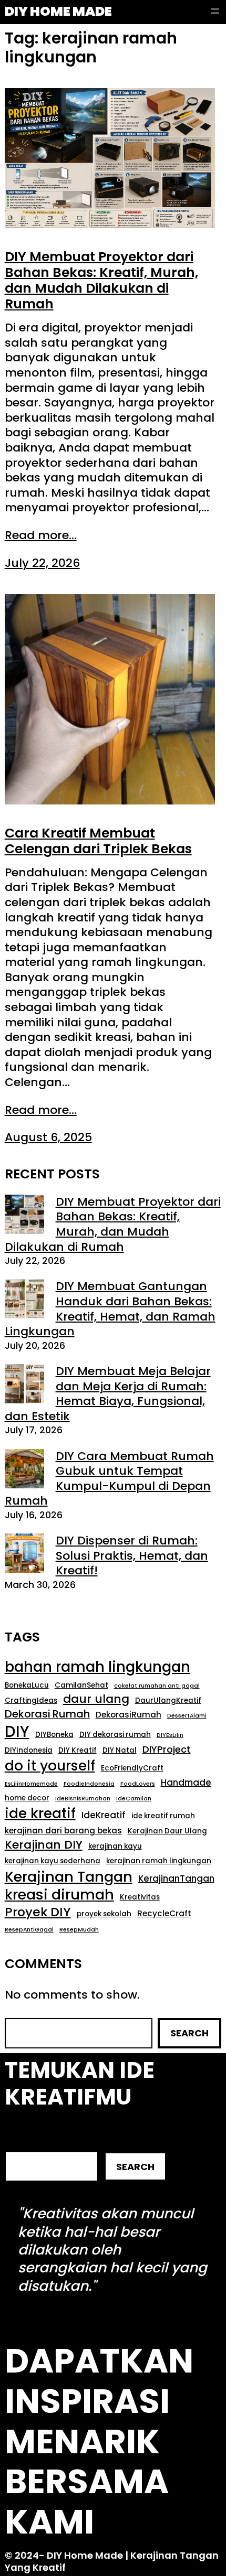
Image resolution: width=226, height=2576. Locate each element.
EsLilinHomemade (31, 1784)
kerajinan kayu (115, 1846)
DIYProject (167, 1749)
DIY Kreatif (78, 1750)
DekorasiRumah (129, 1715)
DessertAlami (187, 1716)
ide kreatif (40, 1813)
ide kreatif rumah (163, 1816)
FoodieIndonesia (89, 1784)
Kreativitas (140, 1897)
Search (189, 2033)
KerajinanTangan (176, 1879)
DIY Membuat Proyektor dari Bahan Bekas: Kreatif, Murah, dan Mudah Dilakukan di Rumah (101, 281)
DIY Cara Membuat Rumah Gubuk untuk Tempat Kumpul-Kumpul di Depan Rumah (109, 1479)
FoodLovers (138, 1784)
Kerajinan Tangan (69, 1877)
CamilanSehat (81, 1685)
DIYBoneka (54, 1735)
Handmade (186, 1783)
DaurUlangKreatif (168, 1700)
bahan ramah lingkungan (97, 1667)
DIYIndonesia (29, 1750)
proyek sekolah (104, 1914)
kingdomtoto (145, 2286)
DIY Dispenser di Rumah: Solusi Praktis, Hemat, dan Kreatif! (132, 1555)
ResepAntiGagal (29, 1930)
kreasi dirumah (59, 1895)
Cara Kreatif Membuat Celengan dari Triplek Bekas (98, 841)
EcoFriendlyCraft (132, 1768)
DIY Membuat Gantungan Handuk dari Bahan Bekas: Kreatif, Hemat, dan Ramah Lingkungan (110, 1309)
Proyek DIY (38, 1912)
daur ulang (96, 1699)
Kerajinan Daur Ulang (167, 1831)
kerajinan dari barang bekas (63, 1831)
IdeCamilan (134, 1799)
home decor (27, 1798)
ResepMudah (79, 1930)
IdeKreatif (104, 1816)
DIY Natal (120, 1750)
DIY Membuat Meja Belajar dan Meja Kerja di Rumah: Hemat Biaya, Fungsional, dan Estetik (108, 1394)
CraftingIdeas (31, 1700)
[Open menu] (215, 11)
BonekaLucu (27, 1685)
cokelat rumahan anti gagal (157, 1686)
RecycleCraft (164, 1914)
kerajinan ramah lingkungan (159, 1861)
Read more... (41, 536)
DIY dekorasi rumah (115, 1735)
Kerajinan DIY (44, 1845)
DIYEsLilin (170, 1735)
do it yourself (50, 1766)
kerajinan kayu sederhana (53, 1861)
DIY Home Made (58, 11)
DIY (17, 1732)
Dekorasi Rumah (47, 1714)
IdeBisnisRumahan (83, 1799)
